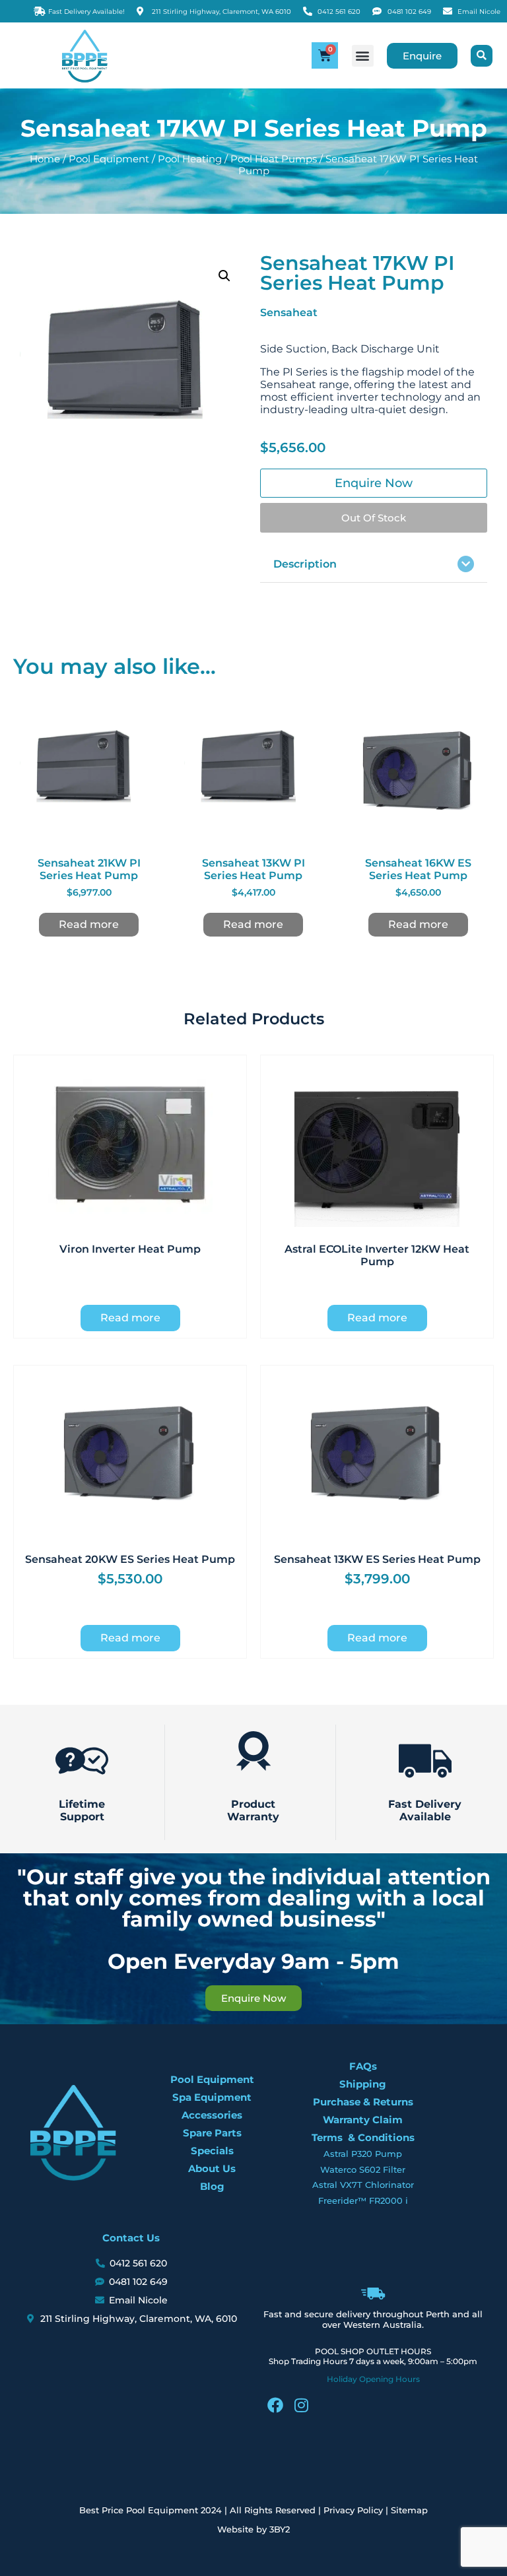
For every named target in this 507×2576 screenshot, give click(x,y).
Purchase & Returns (363, 2102)
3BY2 (280, 2529)
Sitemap (409, 2510)
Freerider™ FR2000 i (363, 2200)
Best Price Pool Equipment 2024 (151, 2510)
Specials (212, 2151)
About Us (212, 2168)
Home (45, 159)
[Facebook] (275, 2405)
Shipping (363, 2084)
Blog (212, 2186)
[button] (363, 56)
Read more (89, 924)
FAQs (363, 2066)
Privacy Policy (353, 2510)
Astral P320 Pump (363, 2154)
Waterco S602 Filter (363, 2169)
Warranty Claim (363, 2120)
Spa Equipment (212, 2097)
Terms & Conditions (363, 2137)
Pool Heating (190, 159)
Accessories (212, 2115)
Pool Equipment (109, 159)
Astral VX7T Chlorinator (363, 2185)
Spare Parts (212, 2133)
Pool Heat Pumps (274, 159)
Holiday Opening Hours (373, 2379)
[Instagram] (302, 2405)
